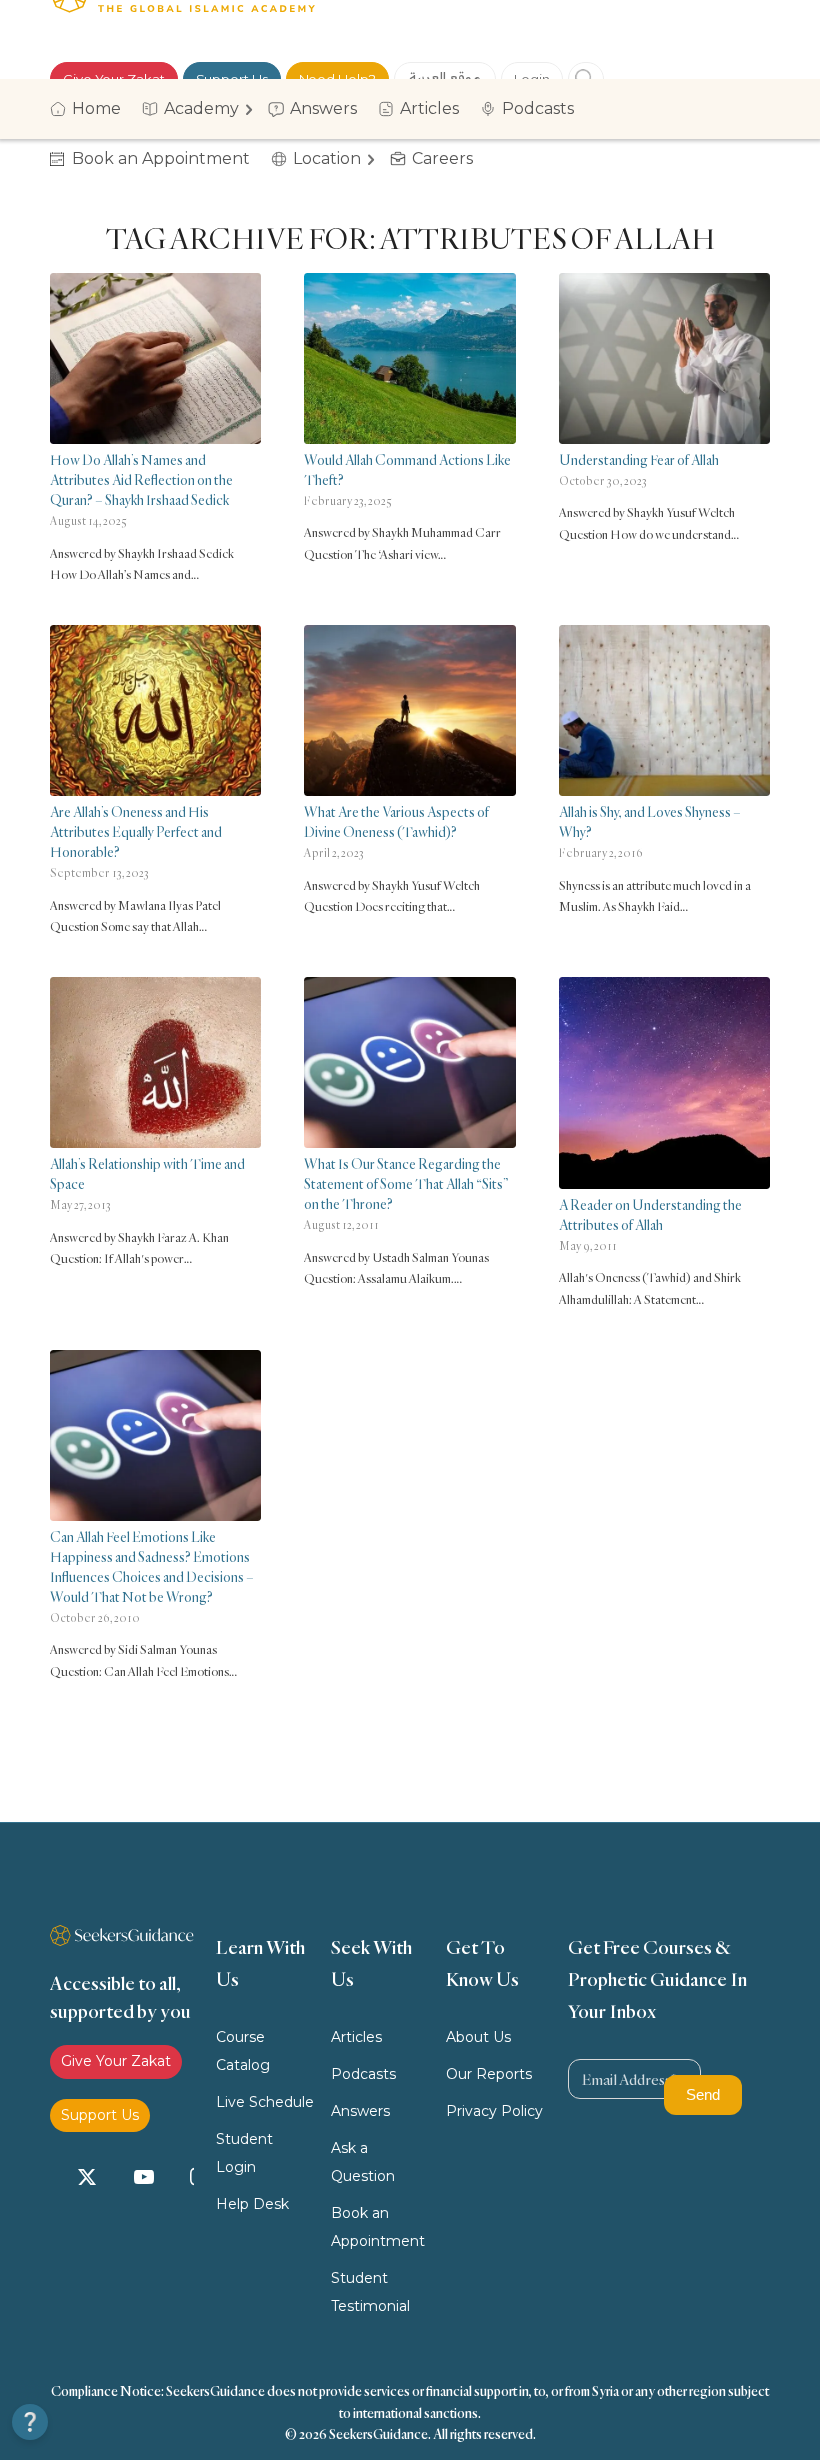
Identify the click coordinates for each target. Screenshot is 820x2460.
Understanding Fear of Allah (639, 459)
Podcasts (363, 2074)
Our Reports (489, 2074)
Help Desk (252, 2204)
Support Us (100, 2115)
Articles (356, 2037)
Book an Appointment (378, 2227)
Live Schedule (265, 2102)
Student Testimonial (370, 2292)
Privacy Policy (494, 2111)
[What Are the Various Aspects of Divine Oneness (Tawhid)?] (409, 710)
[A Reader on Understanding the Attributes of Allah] (664, 1082)
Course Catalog (243, 2051)
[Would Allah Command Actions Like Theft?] (409, 358)
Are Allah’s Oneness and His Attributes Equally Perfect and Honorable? (136, 831)
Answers (360, 2111)
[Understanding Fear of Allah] (664, 358)
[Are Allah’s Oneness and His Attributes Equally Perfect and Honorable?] (155, 710)
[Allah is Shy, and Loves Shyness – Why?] (664, 710)
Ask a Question (363, 2162)
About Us (478, 2037)
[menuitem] (92, 109)
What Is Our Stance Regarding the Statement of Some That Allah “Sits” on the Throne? (406, 1183)
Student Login (244, 2153)
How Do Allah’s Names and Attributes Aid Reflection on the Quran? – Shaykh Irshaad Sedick (141, 479)
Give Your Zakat (116, 2061)
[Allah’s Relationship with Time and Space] (155, 1062)
